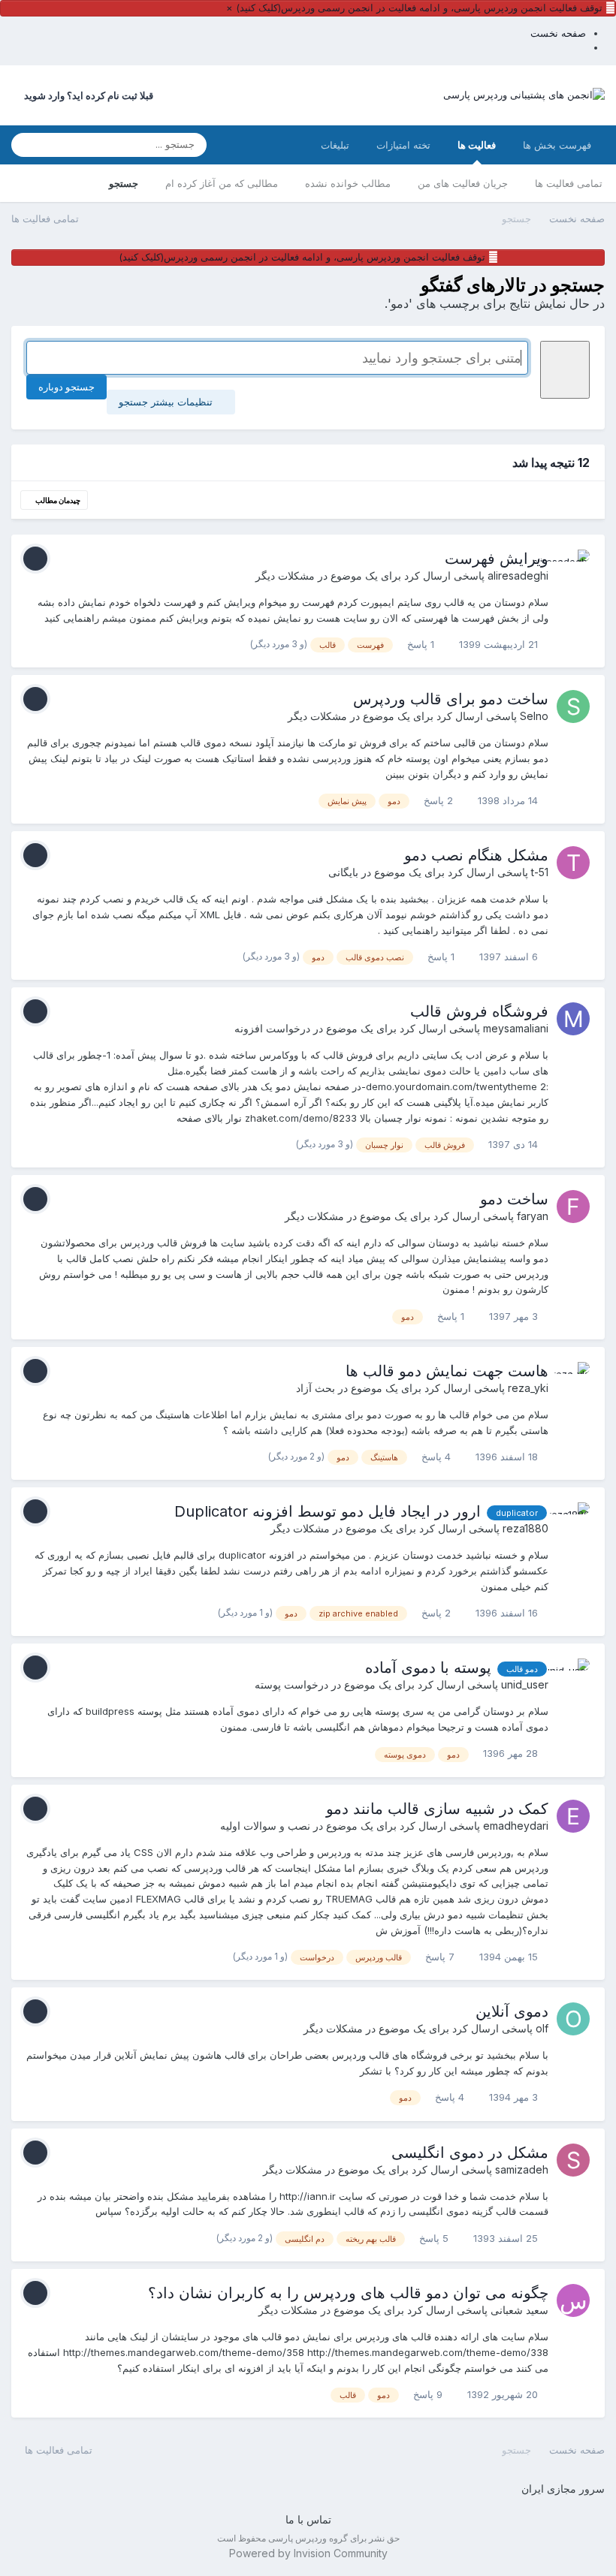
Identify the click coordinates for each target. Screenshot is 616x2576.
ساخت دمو (514, 1199)
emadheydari (516, 1826)
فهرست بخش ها (557, 145)
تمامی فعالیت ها (569, 183)
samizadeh (522, 2169)
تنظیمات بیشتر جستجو (167, 402)
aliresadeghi (518, 575)
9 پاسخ (429, 2394)
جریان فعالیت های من (463, 183)
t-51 (540, 872)
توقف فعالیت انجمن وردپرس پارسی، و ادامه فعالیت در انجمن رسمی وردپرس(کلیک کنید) (419, 8)
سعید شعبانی (519, 2310)
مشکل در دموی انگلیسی (470, 2153)
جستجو (124, 183)
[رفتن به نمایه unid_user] (573, 1675)
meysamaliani (516, 1028)
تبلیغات (335, 145)
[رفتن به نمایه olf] (573, 2019)
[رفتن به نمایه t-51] (573, 863)
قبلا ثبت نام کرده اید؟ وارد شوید (86, 95)
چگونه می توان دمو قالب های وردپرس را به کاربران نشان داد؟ (348, 2293)
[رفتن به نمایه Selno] (573, 707)
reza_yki (528, 1388)
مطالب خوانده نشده (348, 183)
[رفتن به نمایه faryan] (573, 1207)
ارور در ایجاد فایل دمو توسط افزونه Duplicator (328, 1511)
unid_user (525, 1684)
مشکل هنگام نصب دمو (476, 855)
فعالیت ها (477, 145)
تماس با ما (308, 2519)
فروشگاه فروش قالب (479, 1011)
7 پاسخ (441, 1957)
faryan (533, 1216)
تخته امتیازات (403, 145)
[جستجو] (27, 145)
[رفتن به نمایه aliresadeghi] (573, 566)
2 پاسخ (440, 800)
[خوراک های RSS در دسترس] (18, 2449)
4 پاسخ (438, 1457)
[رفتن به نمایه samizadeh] (573, 2160)
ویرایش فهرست (497, 559)
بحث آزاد (316, 1388)
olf (542, 2028)
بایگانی (343, 872)
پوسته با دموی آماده (428, 1668)
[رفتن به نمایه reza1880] (573, 1519)
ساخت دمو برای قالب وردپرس (451, 699)
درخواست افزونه (272, 1028)
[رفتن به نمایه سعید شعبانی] (573, 2300)
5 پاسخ (435, 2238)
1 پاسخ (422, 644)
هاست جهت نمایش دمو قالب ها (447, 1371)
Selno (534, 716)
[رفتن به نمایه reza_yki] (573, 1378)
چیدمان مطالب (57, 500)
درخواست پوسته (291, 1684)
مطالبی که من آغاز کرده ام (222, 183)
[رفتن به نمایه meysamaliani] (573, 1019)
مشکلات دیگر (285, 575)
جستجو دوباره (66, 387)
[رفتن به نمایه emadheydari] (573, 1816)
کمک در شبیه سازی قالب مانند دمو (437, 1809)
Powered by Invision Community (308, 2553)
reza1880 (525, 1528)
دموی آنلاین (512, 2011)
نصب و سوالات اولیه (265, 1826)
